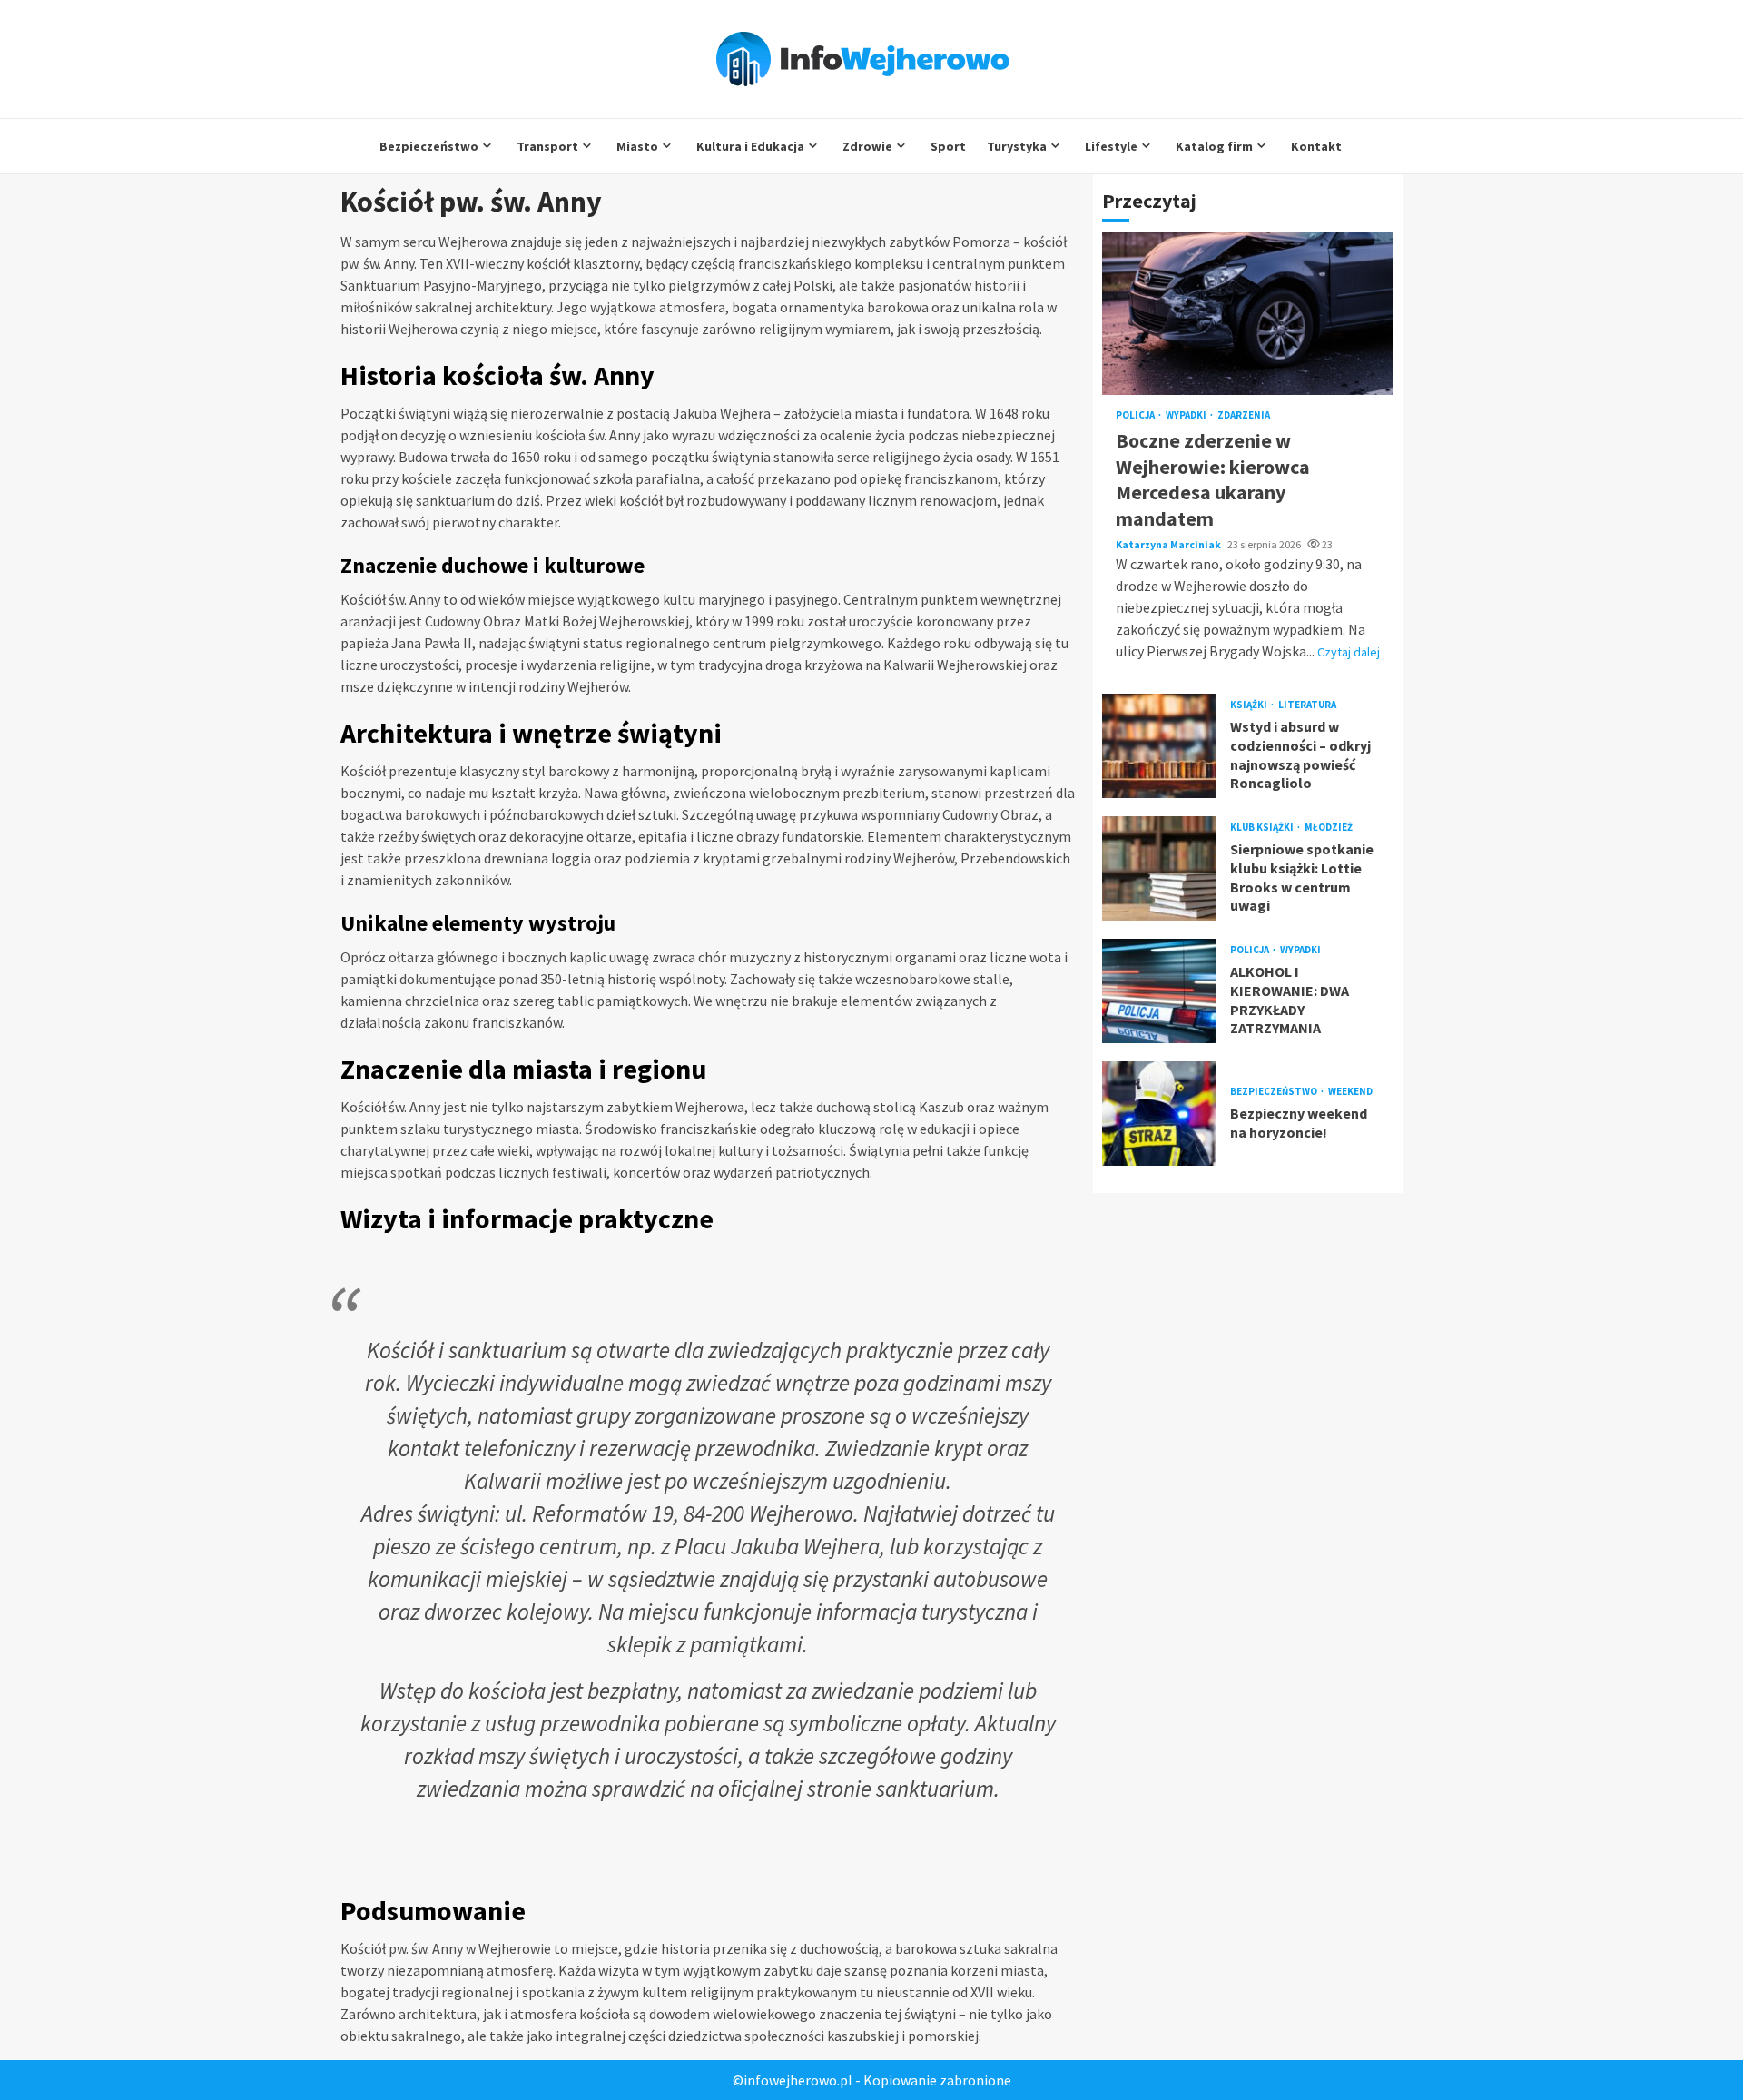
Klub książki (1263, 828)
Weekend (1350, 1092)
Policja (1136, 416)
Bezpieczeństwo (429, 146)
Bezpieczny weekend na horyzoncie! (1159, 1114)
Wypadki (1187, 416)
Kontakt (1316, 146)
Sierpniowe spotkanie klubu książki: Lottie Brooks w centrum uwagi (1159, 868)
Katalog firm (1214, 146)
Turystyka (1017, 146)
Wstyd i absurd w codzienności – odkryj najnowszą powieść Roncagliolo (1159, 746)
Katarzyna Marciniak (1169, 544)
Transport (547, 146)
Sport (948, 146)
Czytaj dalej (1349, 652)
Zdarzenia (1244, 416)
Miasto (637, 146)
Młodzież (1329, 828)
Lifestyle (1111, 146)
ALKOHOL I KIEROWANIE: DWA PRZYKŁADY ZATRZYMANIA (1159, 991)
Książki (1250, 705)
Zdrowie (867, 146)
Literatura (1307, 705)
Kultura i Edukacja (750, 146)
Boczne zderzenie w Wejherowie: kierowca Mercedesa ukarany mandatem (1248, 314)
